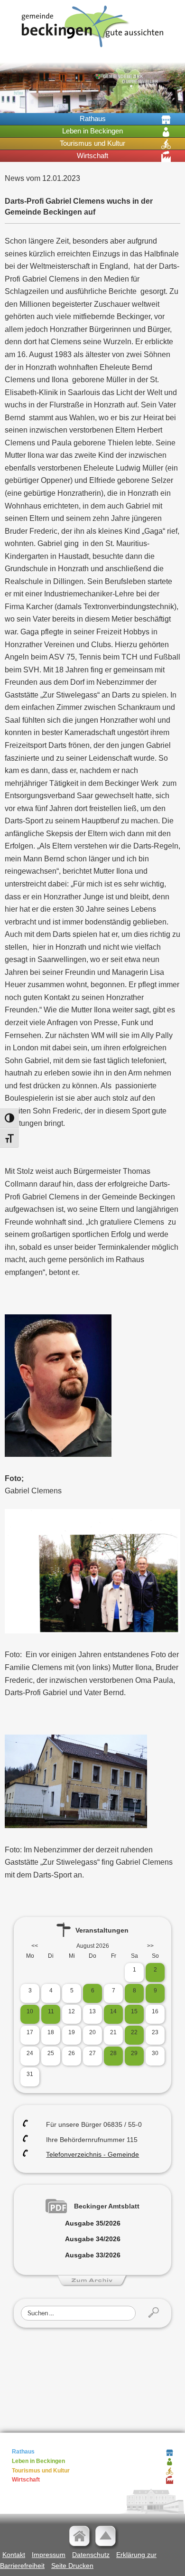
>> (150, 1946)
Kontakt (14, 2555)
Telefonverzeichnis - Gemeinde (92, 2154)
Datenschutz (91, 2555)
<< (35, 1946)
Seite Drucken (72, 2566)
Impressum (49, 2555)
